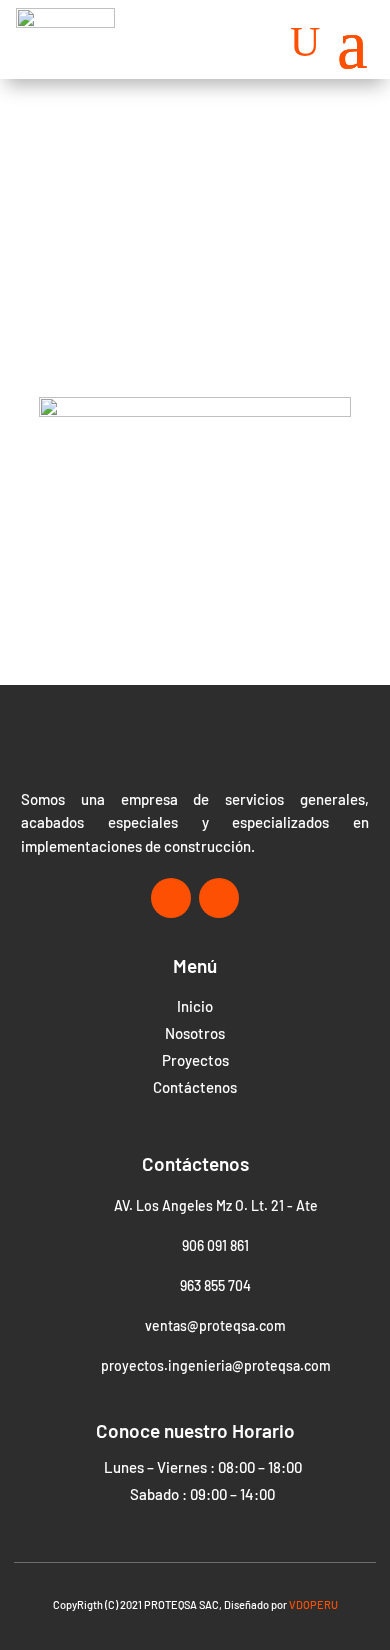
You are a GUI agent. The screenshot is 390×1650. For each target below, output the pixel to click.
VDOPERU (313, 1604)
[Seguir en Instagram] (219, 898)
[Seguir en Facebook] (171, 898)
